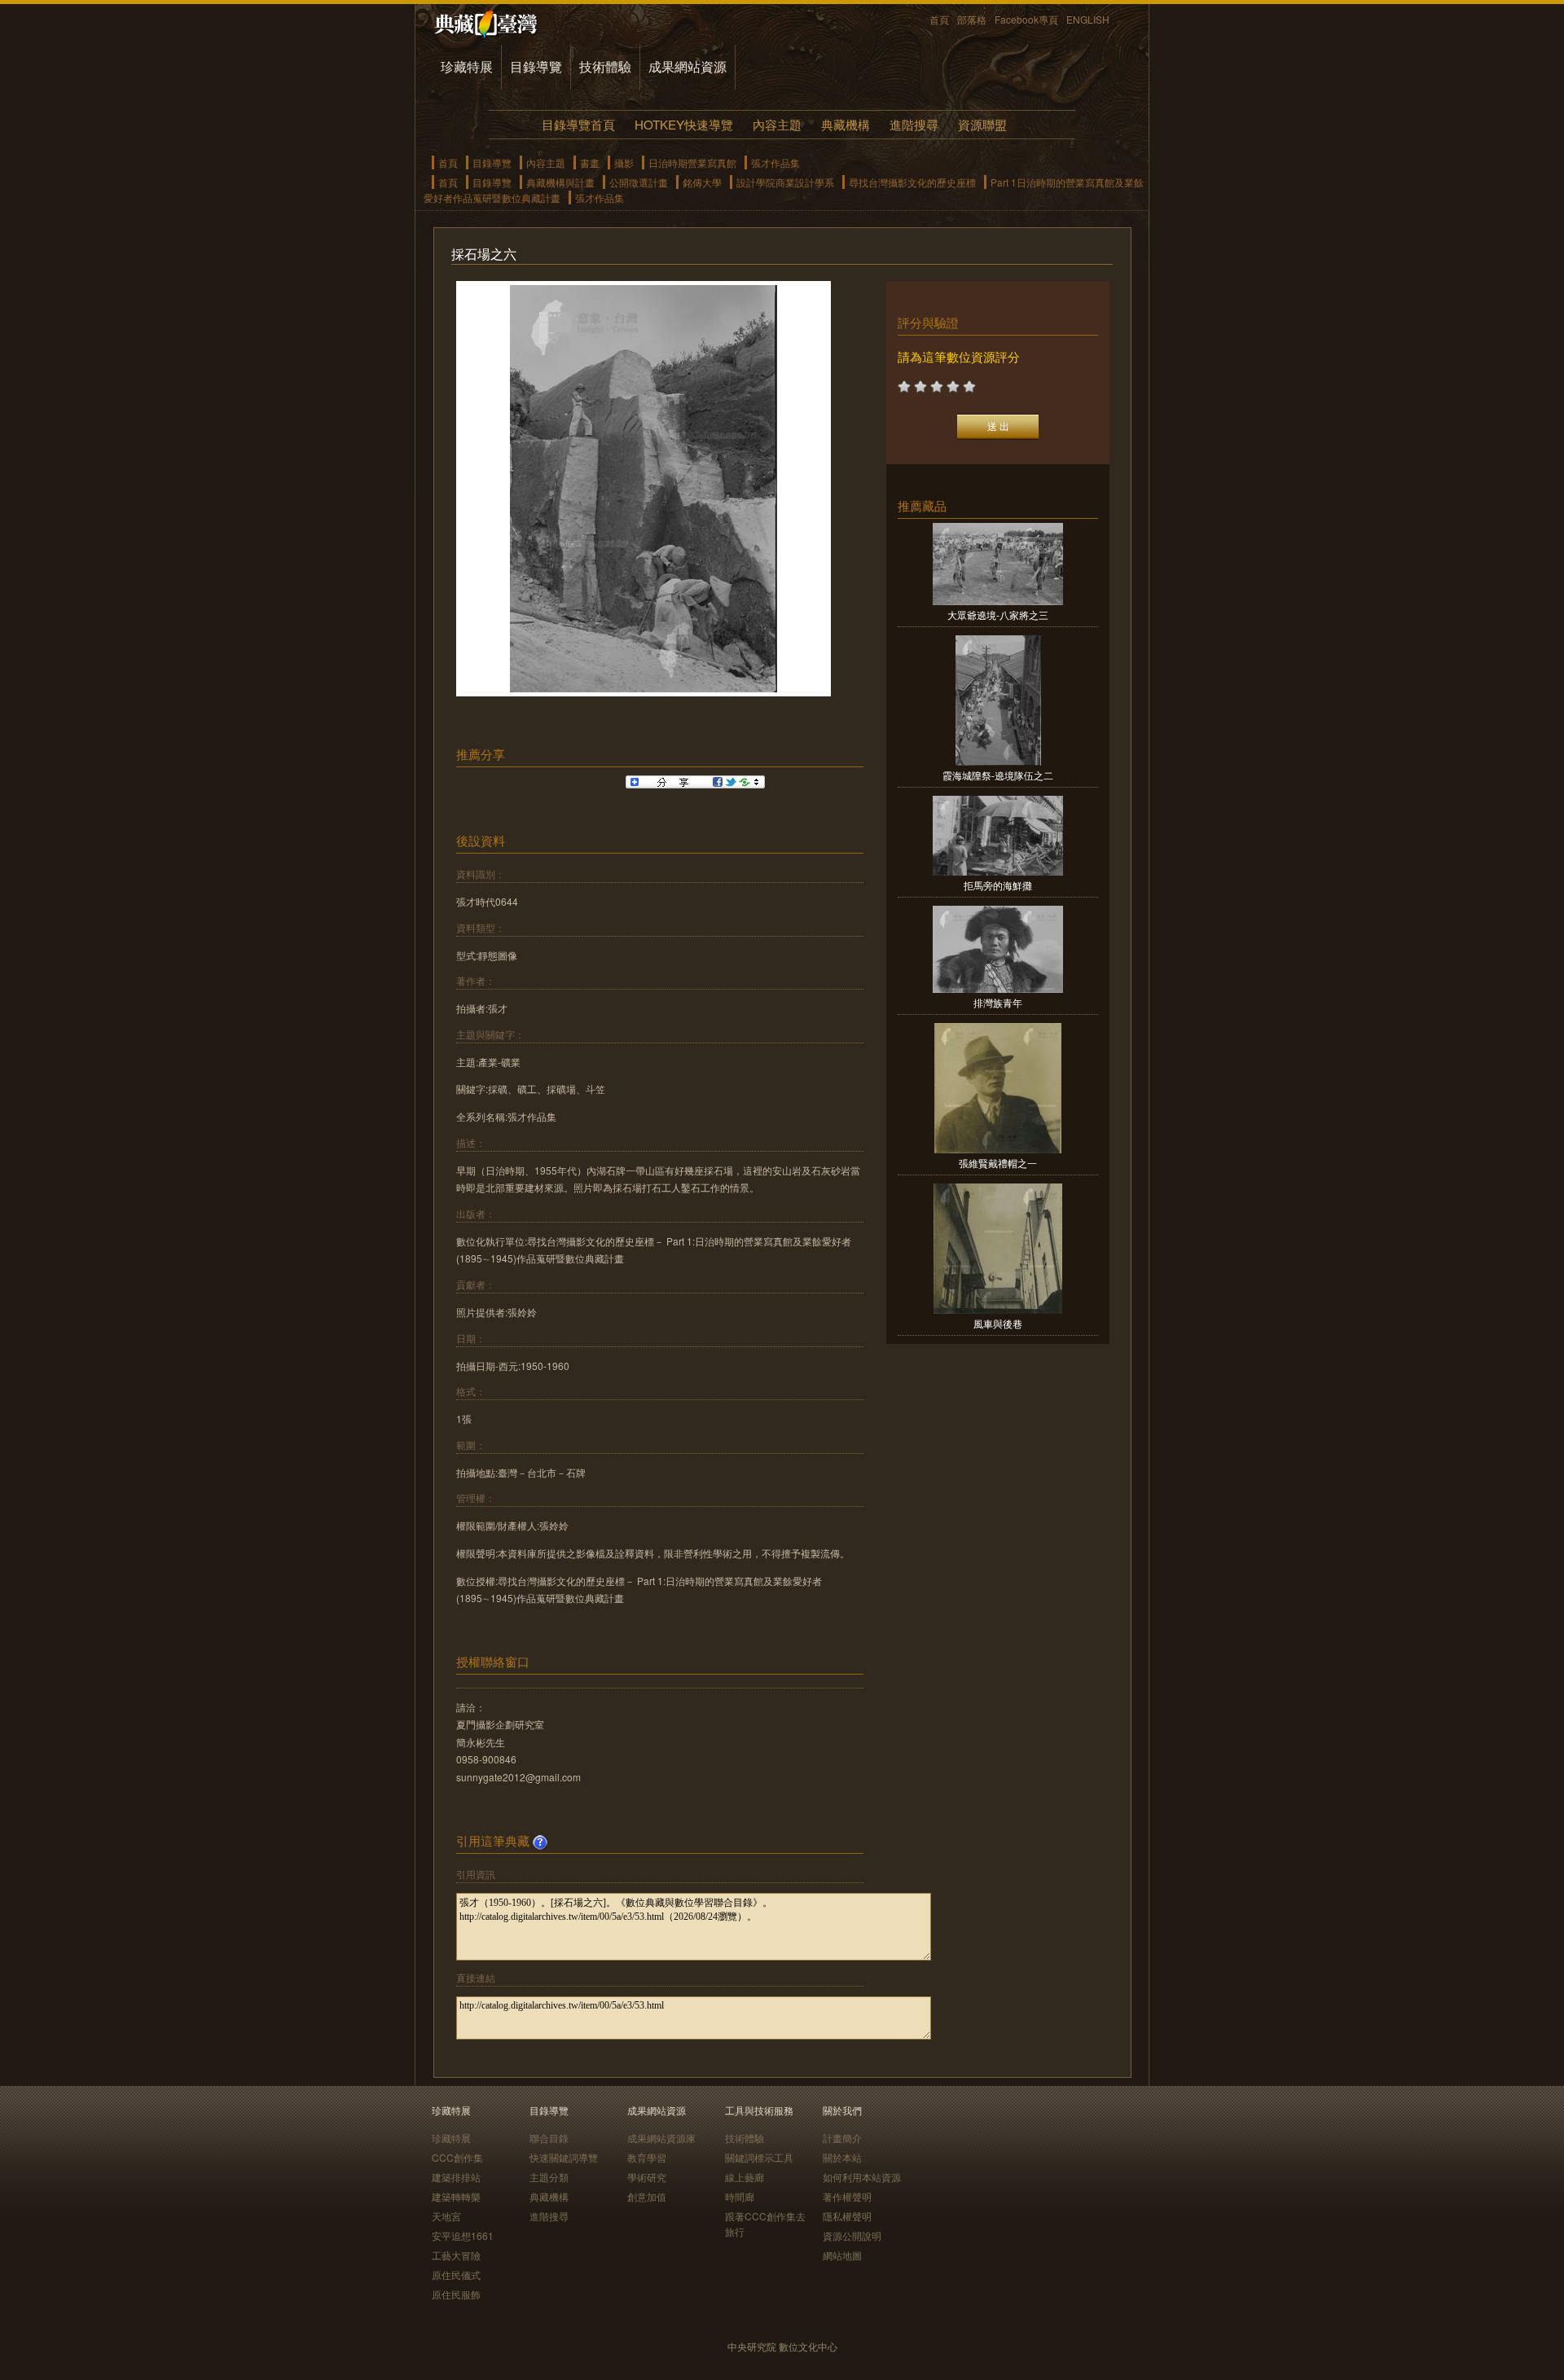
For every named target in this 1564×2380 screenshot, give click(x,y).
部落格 (972, 19)
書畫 (590, 162)
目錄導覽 (536, 66)
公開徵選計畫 (639, 182)
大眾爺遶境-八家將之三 (998, 615)
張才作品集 (775, 162)
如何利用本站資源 (862, 2177)
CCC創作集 (457, 2157)
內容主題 (777, 124)
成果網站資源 (688, 66)
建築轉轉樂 (456, 2196)
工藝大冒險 (456, 2255)
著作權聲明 (847, 2196)
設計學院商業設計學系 (785, 182)
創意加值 (647, 2196)
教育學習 (647, 2157)
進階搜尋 (914, 124)
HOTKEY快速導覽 (684, 124)
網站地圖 (842, 2255)
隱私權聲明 (847, 2216)
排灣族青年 (998, 1002)
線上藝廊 (745, 2177)
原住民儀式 (456, 2275)
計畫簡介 (842, 2138)
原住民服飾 (456, 2294)
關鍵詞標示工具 (759, 2157)
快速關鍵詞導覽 (564, 2157)
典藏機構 (846, 124)
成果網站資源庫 (661, 2138)
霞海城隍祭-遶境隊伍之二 (998, 775)
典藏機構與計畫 (560, 182)
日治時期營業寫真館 (692, 162)
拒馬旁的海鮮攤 (998, 885)
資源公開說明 (852, 2235)
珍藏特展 (467, 66)
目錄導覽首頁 (578, 124)
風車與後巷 (998, 1323)
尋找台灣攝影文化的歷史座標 (912, 182)
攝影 (624, 162)
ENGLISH (1088, 19)
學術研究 (647, 2177)
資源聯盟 (982, 124)
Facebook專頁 (1026, 19)
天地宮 (446, 2216)
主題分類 (549, 2177)
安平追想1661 (463, 2235)
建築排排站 (456, 2177)
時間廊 (740, 2196)
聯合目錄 (549, 2138)
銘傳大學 (702, 182)
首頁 (939, 19)
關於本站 (842, 2157)
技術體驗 (605, 66)
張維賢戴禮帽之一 (998, 1163)
